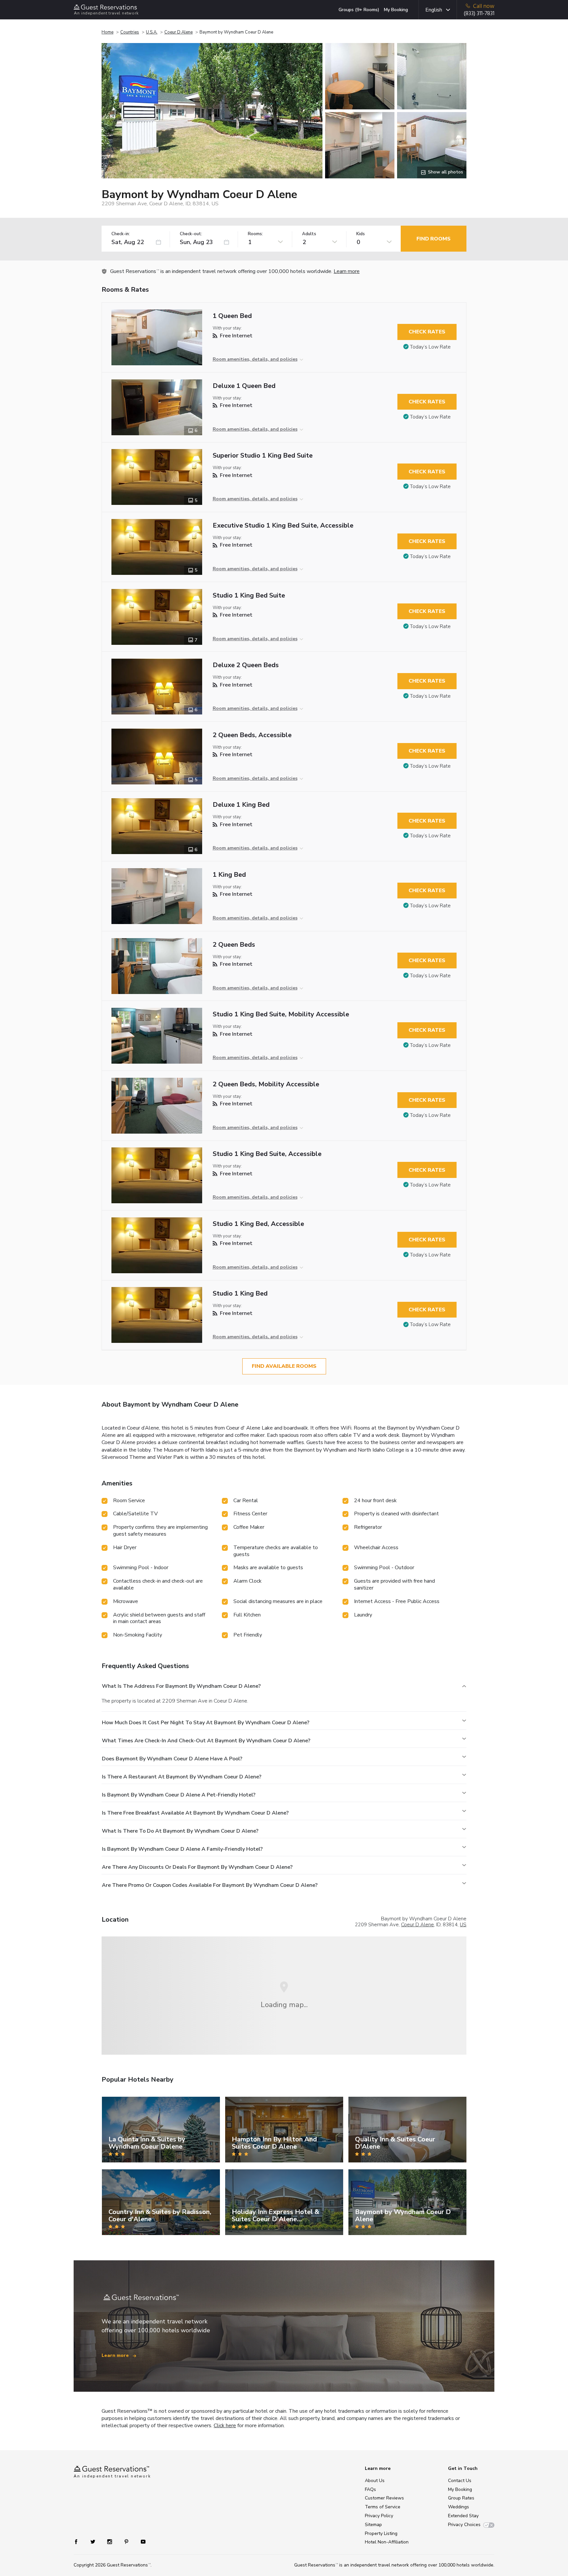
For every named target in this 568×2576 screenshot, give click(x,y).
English (434, 10)
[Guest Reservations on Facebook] (79, 2541)
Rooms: (255, 234)
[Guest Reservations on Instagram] (110, 2541)
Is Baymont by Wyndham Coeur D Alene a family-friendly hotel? (182, 1849)
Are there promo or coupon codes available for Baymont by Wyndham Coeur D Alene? (210, 1885)
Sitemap (373, 2525)
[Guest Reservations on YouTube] (141, 2541)
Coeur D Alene (178, 32)
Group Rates (461, 2498)
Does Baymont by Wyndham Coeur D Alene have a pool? (172, 1759)
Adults (309, 234)
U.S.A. (152, 32)
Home (107, 32)
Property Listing (381, 2533)
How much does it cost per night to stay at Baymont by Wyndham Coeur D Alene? (206, 1723)
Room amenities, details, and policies (255, 359)
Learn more (347, 271)
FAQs (370, 2489)
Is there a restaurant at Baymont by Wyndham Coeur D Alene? (182, 1777)
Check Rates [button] (427, 332)
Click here (225, 2426)
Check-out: (191, 234)
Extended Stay (463, 2516)
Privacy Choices (464, 2525)
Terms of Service (383, 2507)
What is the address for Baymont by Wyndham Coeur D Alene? (181, 1686)
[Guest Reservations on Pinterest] (127, 2541)
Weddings (459, 2507)
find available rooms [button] (284, 1366)
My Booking (396, 10)
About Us (375, 2481)
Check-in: (121, 234)
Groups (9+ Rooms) (359, 10)
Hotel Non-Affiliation (387, 2542)
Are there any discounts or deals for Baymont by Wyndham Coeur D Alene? (197, 1867)
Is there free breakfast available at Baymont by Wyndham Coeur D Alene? (195, 1813)
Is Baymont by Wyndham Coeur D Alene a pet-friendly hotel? (179, 1795)
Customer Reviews (384, 2498)
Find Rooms (434, 239)
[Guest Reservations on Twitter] (94, 2541)
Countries (130, 32)
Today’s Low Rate (430, 347)
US (463, 1925)
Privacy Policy (379, 2516)
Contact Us (460, 2481)
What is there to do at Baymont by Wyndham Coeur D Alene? (180, 1831)
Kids (361, 234)
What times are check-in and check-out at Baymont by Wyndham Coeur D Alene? (206, 1741)
